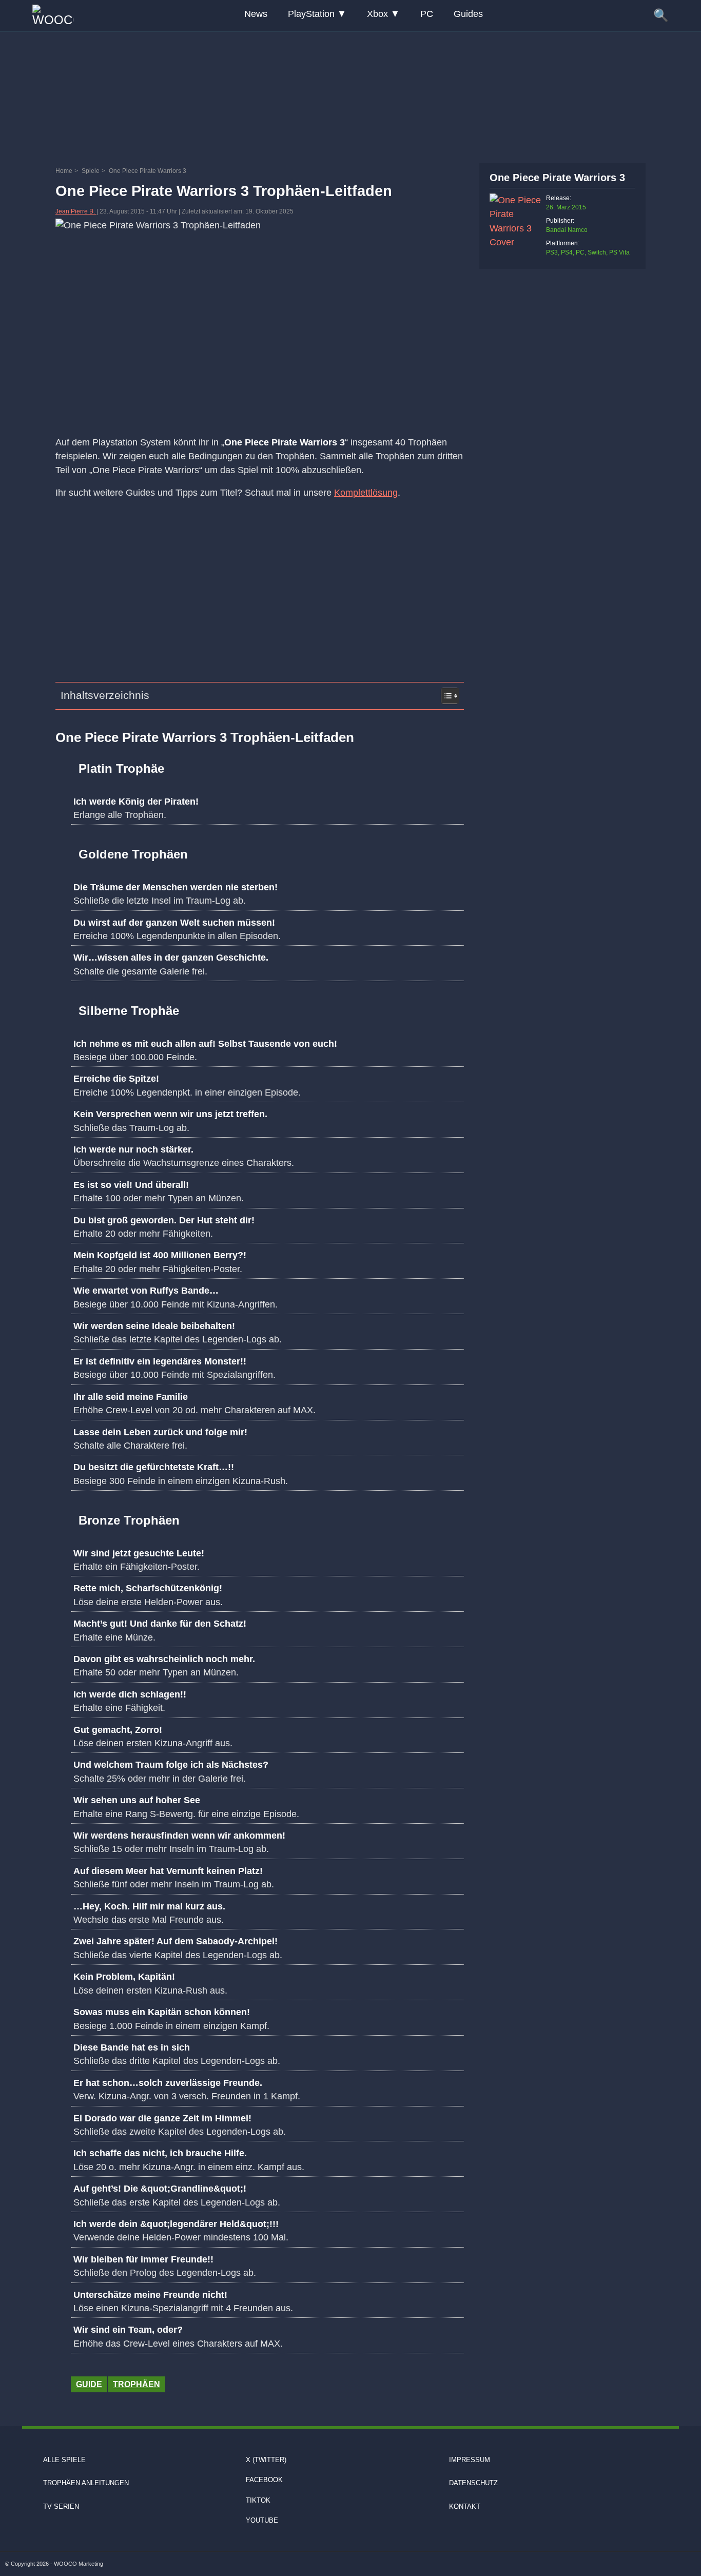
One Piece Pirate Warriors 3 (557, 178)
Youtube (262, 2520)
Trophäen (137, 2384)
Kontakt (465, 2506)
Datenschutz (473, 2483)
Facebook (264, 2480)
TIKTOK (258, 2500)
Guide (89, 2384)
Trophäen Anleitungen (86, 2483)
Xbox (377, 14)
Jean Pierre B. (76, 211)
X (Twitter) (266, 2460)
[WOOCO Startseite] (53, 16)
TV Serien (61, 2506)
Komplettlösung (366, 493)
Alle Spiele (64, 2460)
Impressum (470, 2460)
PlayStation (311, 14)
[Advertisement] (350, 95)
